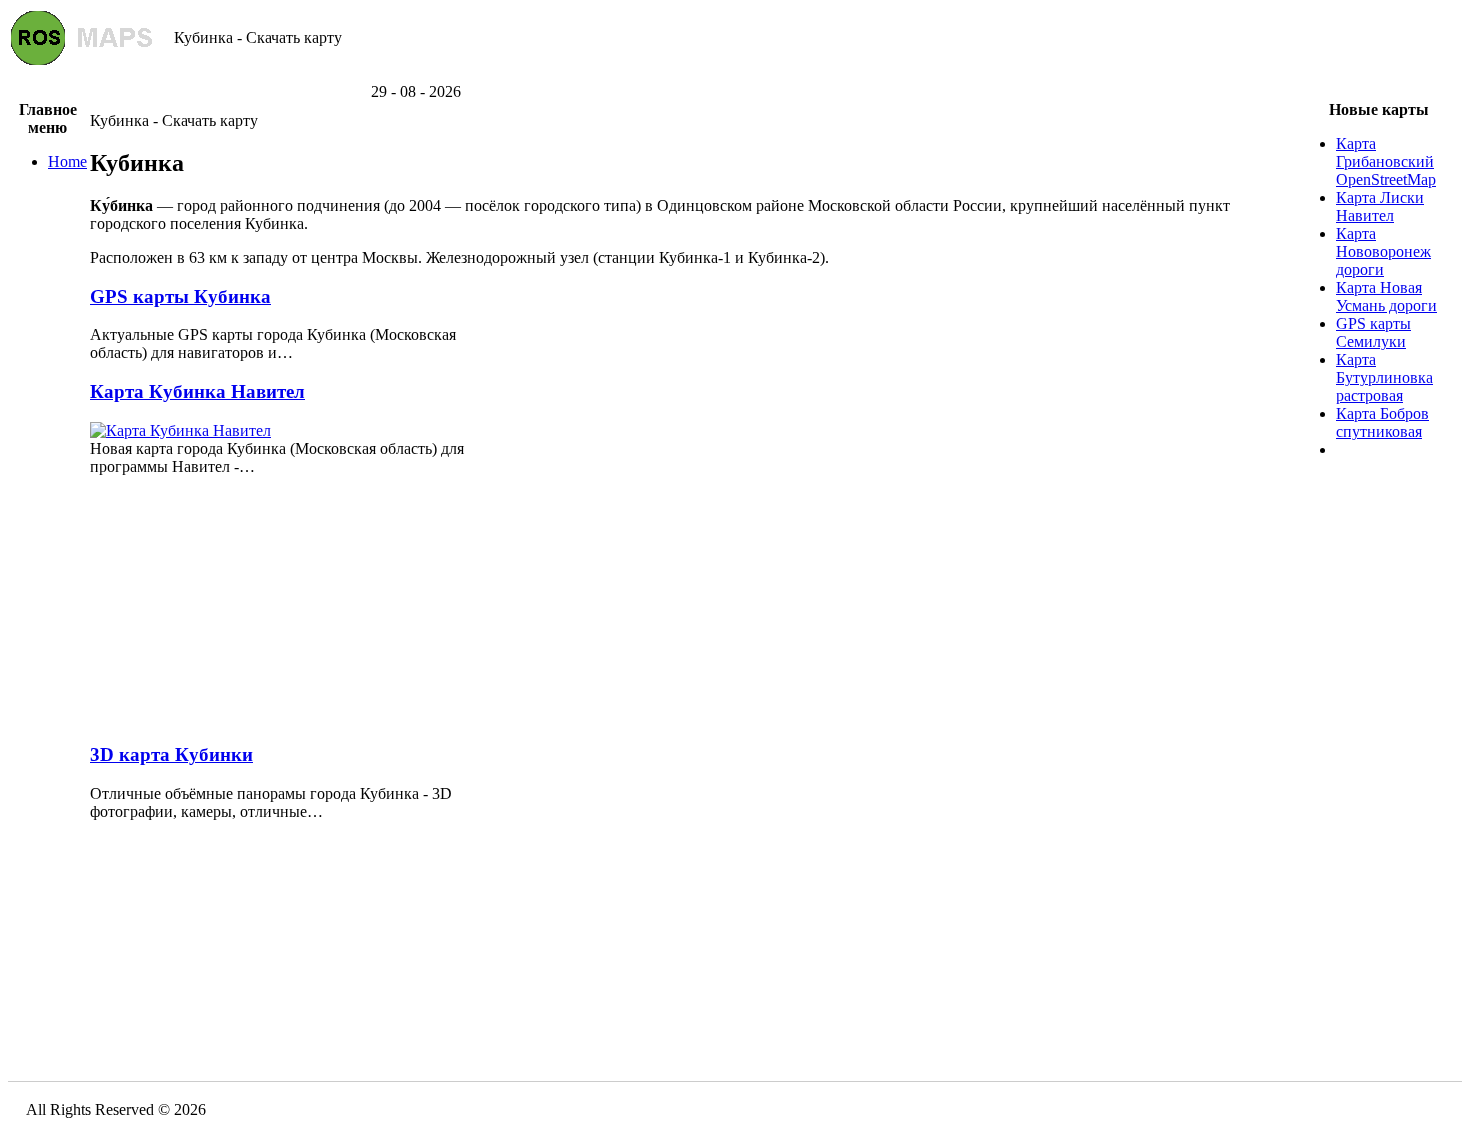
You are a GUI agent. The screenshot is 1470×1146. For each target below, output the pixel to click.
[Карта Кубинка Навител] (180, 430)
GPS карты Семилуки (1373, 332)
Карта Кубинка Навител (197, 391)
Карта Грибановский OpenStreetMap (1386, 161)
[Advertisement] (735, 75)
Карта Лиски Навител (1380, 206)
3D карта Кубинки (171, 754)
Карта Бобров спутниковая (1382, 422)
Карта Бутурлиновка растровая (1384, 377)
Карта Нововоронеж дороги (1383, 251)
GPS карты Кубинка (180, 296)
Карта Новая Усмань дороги (1386, 296)
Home (67, 161)
